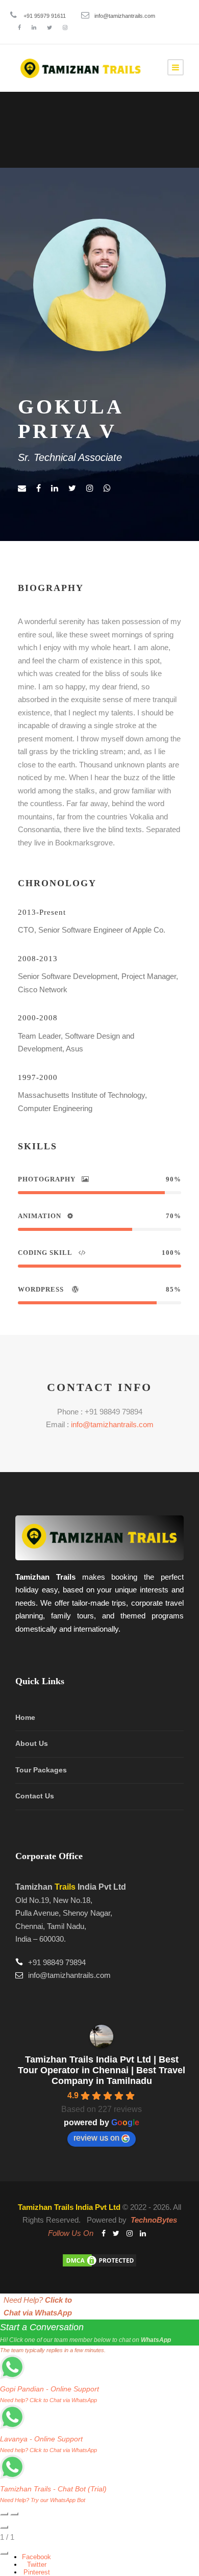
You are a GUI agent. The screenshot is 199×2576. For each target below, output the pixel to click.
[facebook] (19, 28)
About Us (32, 1743)
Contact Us (35, 1796)
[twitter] (49, 28)
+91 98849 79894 (57, 1962)
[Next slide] (14, 2514)
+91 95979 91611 (45, 16)
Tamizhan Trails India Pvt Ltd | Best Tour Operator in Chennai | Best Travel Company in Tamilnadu (102, 2070)
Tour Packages (41, 1770)
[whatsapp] (107, 488)
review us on (96, 2138)
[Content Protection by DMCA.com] (99, 2260)
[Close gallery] (4, 2527)
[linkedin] (34, 28)
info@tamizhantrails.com (125, 16)
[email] (22, 488)
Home (25, 1717)
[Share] (4, 2553)
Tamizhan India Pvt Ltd (71, 1887)
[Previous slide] (4, 2514)
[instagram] (65, 28)
